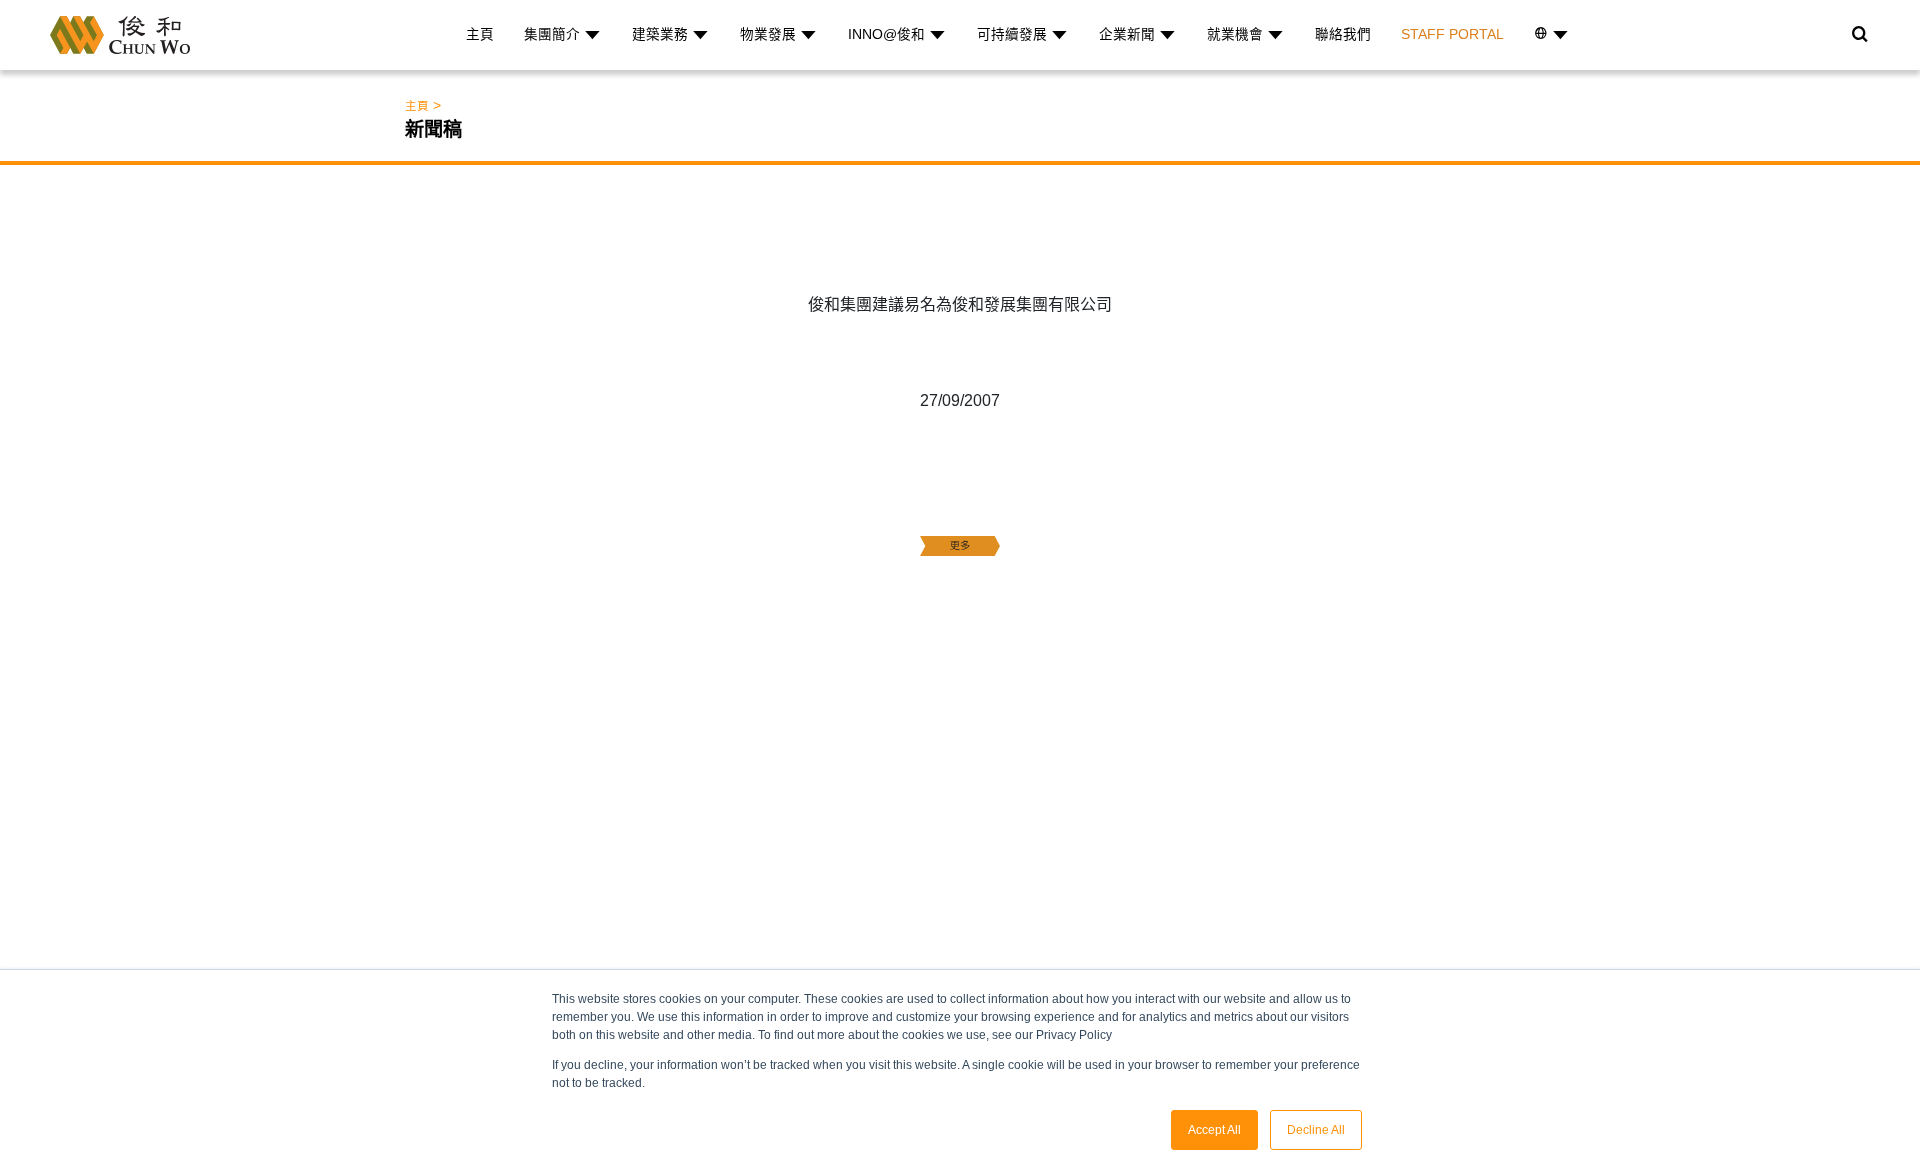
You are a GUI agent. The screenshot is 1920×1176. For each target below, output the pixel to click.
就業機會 (1235, 34)
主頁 (480, 34)
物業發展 (768, 34)
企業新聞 (1127, 34)
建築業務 (660, 34)
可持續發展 (1012, 34)
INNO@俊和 (886, 34)
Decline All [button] (1316, 1130)
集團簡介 (552, 34)
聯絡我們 (1343, 34)
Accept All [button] (1214, 1130)
